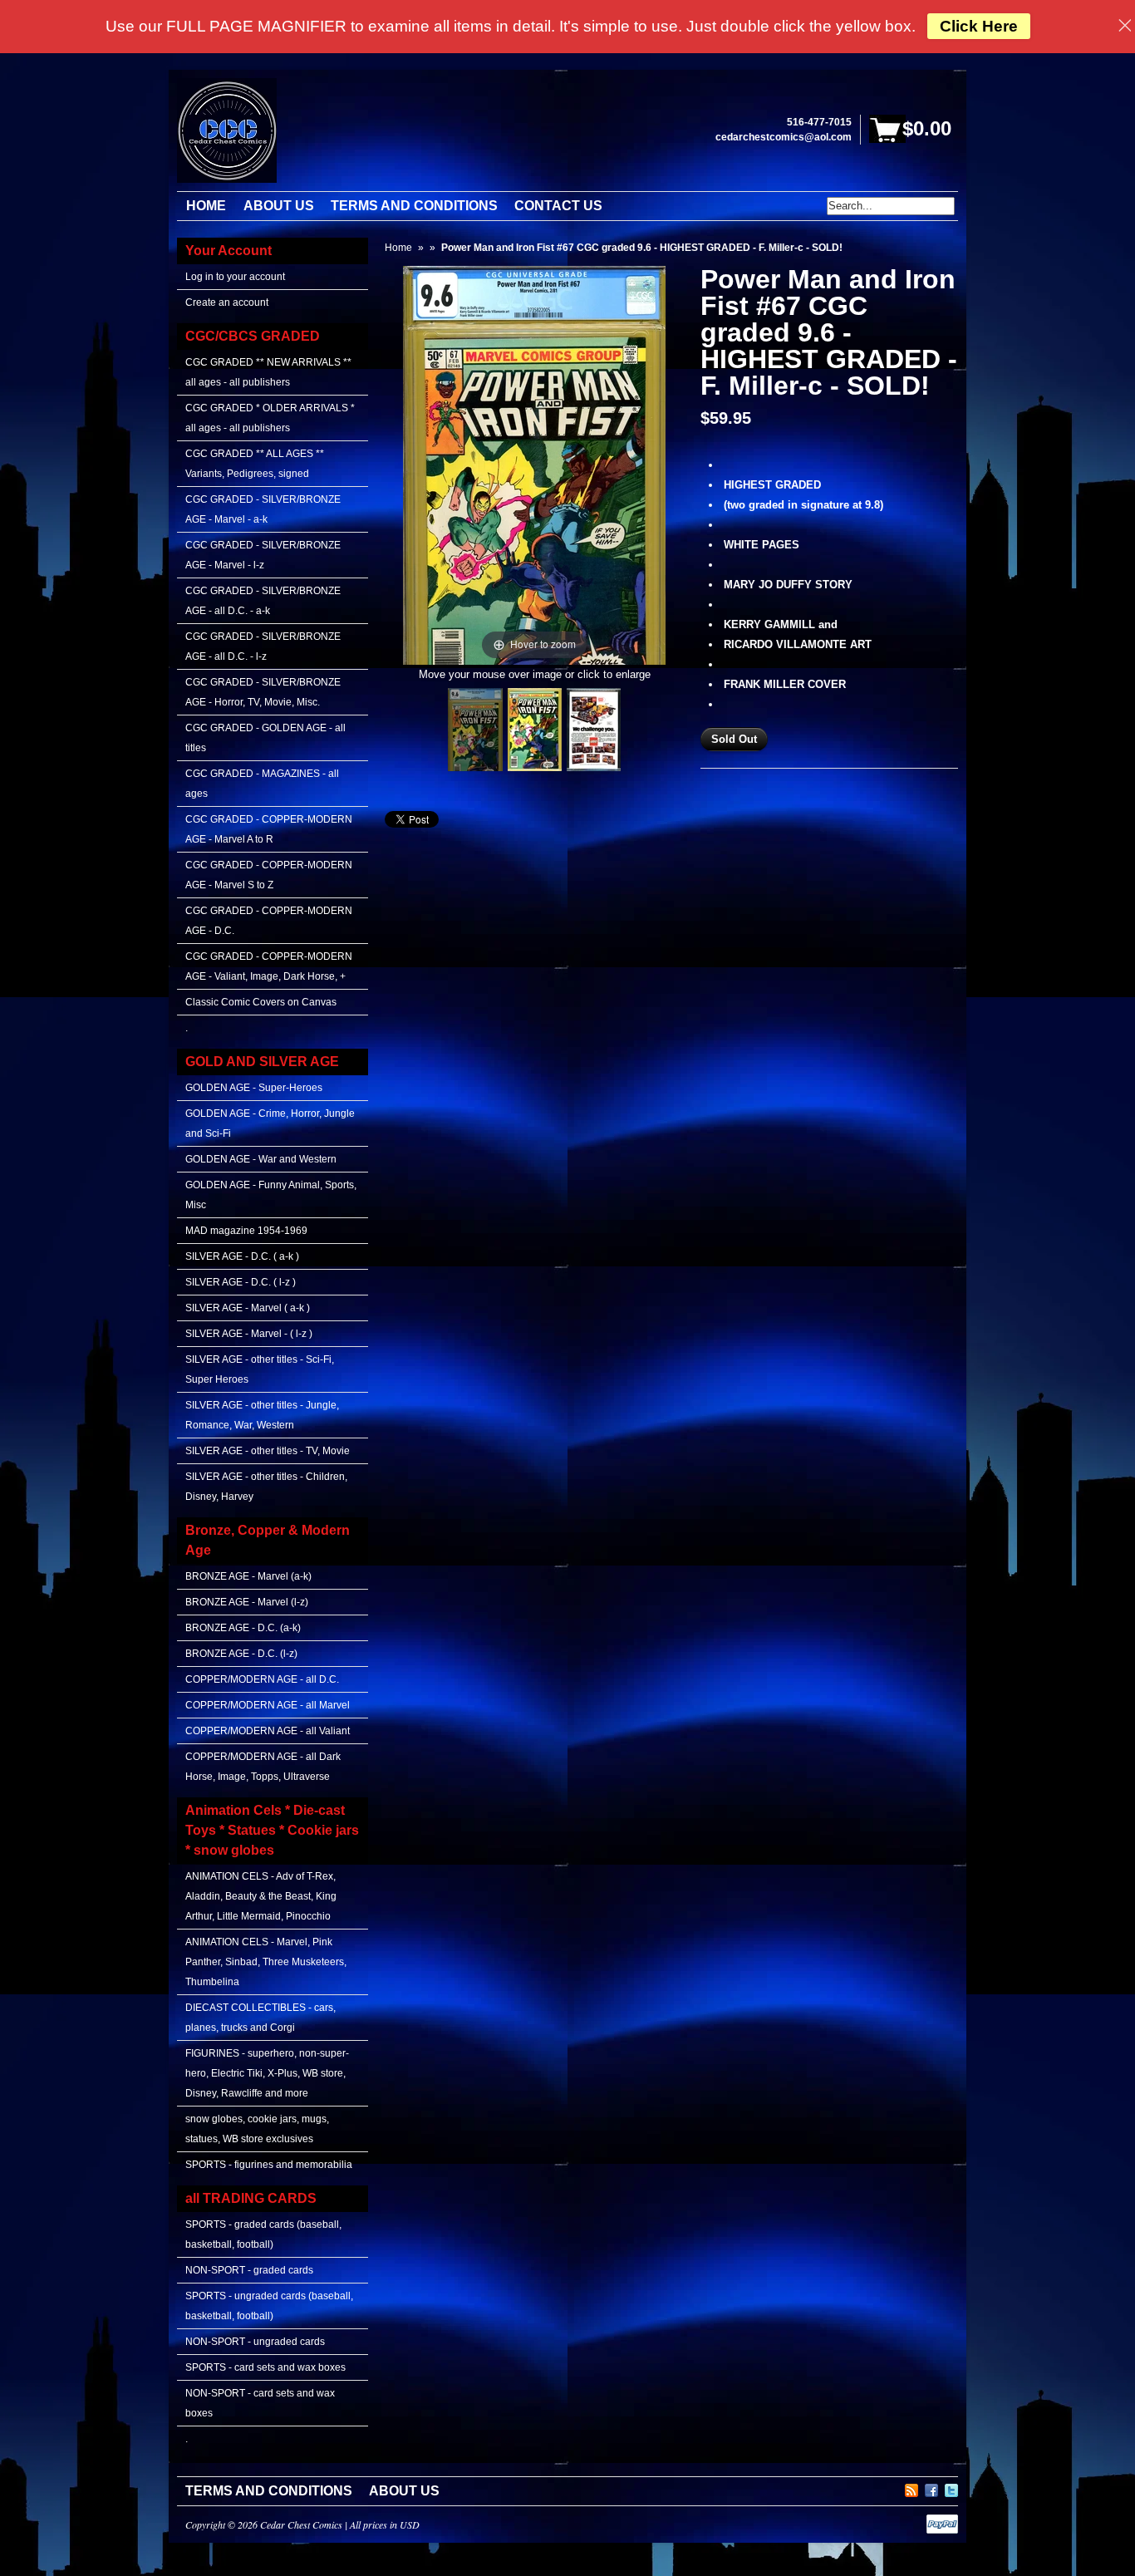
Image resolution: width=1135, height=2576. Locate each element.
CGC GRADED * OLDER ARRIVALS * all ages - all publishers (270, 418)
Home (398, 248)
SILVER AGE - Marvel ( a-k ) (248, 1308)
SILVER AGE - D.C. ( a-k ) (242, 1256)
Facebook (931, 2488)
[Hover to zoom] (534, 464)
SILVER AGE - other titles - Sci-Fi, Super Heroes (260, 1369)
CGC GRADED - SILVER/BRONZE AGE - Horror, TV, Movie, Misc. (263, 692)
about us (404, 2491)
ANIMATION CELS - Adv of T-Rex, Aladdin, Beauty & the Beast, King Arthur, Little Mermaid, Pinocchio (261, 1896)
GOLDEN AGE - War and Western (261, 1159)
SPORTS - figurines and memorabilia (269, 2165)
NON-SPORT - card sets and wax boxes (260, 2403)
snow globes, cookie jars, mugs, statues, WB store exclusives (257, 2129)
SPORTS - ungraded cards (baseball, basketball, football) (269, 2306)
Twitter (951, 2488)
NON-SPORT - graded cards (249, 2270)
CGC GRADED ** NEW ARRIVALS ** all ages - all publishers (268, 372)
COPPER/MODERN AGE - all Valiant (268, 1731)
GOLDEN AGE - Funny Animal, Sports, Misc (271, 1195)
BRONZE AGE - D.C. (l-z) (241, 1654)
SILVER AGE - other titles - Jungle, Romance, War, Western (262, 1415)
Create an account (227, 302)
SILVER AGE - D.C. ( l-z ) (241, 1282)
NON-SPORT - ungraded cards (255, 2342)
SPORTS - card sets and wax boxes (265, 2367)
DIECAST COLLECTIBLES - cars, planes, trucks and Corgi (260, 2018)
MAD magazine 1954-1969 (246, 1231)
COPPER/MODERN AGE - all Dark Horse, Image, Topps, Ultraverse (263, 1767)
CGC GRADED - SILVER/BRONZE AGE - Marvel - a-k (263, 509)
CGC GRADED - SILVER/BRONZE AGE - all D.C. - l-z (263, 646)
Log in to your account (235, 277)
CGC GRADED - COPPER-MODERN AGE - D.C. (269, 921)
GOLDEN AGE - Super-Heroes (254, 1088)
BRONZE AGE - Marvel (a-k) (248, 1576)
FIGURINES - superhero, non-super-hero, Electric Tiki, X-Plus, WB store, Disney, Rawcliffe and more (267, 2073)
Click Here (979, 26)
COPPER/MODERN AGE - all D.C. (262, 1679)
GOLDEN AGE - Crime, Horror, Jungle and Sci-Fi (270, 1123)
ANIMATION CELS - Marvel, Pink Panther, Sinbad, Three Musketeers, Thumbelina (266, 1962)
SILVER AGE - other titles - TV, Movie (268, 1451)
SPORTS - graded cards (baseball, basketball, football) (263, 2234)
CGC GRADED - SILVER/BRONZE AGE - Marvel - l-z (263, 555)
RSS (911, 2488)
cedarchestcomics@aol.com (784, 137)
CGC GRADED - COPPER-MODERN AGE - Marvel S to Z (269, 875)
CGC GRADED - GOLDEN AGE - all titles (265, 738)
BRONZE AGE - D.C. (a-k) (243, 1628)
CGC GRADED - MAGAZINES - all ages (262, 784)
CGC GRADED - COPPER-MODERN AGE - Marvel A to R (269, 829)
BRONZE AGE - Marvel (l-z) (247, 1602)
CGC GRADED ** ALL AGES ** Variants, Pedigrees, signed (255, 464)
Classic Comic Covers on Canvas (261, 1002)
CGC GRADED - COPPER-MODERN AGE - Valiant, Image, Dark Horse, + (269, 966)
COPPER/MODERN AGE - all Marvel (268, 1705)
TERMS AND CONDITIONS (269, 2491)
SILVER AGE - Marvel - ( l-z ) (249, 1334)
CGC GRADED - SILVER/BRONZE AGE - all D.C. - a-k (263, 601)
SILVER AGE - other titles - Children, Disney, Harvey (266, 1487)
